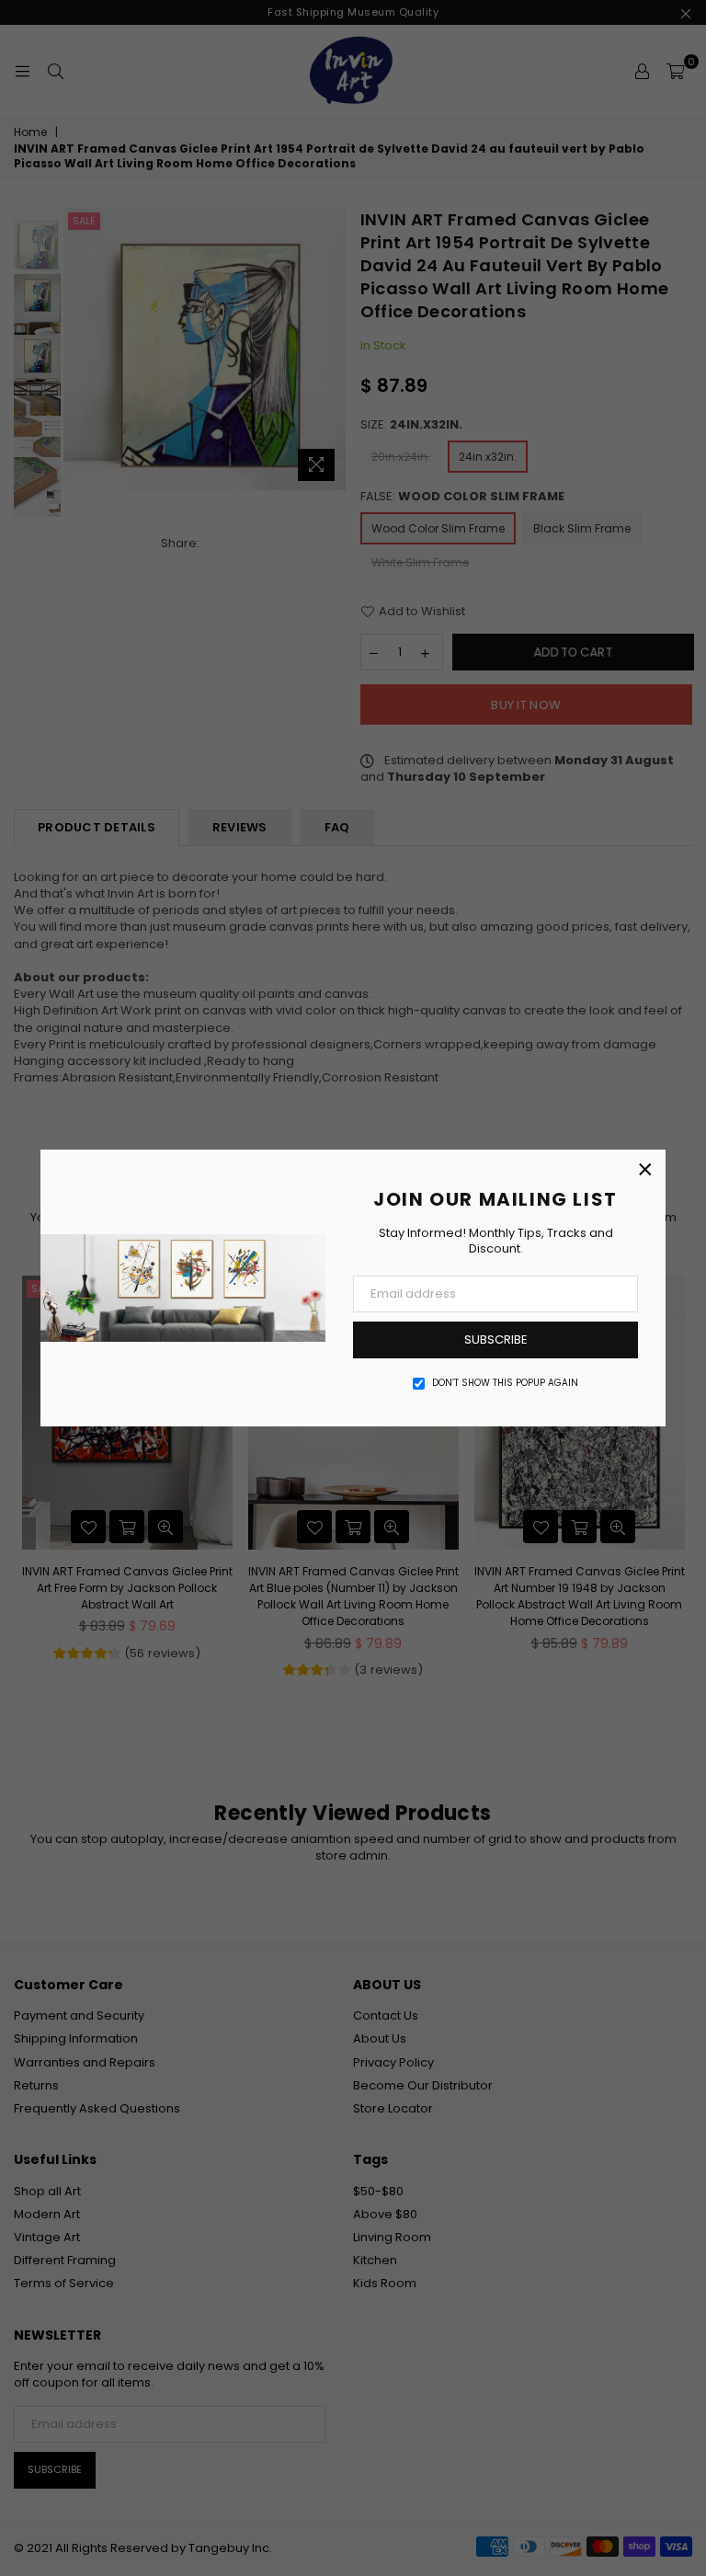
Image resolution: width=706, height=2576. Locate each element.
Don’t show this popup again (505, 1383)
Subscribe (496, 1340)
